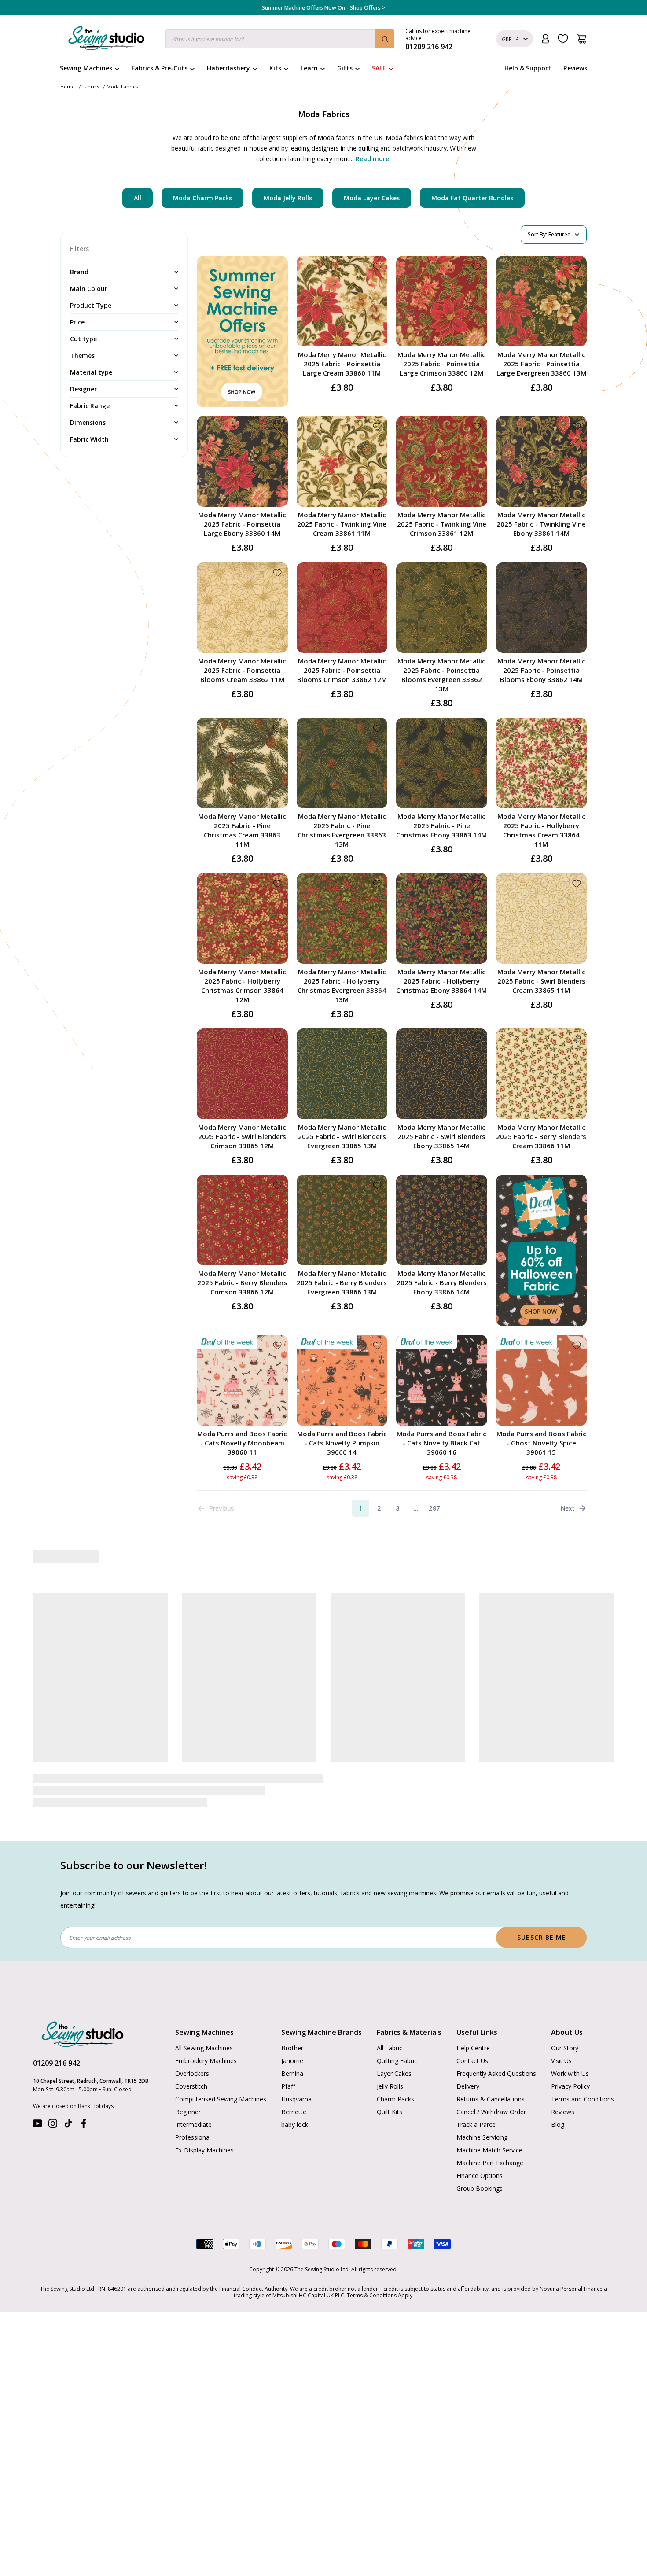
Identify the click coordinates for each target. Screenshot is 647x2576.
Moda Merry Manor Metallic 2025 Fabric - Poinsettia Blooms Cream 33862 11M (242, 670)
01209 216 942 (57, 2035)
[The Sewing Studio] (106, 40)
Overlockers (192, 2046)
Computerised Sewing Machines (221, 2071)
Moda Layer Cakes (372, 198)
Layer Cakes (394, 2046)
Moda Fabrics (122, 87)
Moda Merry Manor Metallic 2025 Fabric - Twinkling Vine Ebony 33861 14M (541, 524)
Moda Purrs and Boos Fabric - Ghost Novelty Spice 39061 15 (541, 1443)
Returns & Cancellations (491, 2071)
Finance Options (480, 2148)
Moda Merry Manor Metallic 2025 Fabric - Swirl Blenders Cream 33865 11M (541, 981)
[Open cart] (582, 39)
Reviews (575, 68)
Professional (193, 2110)
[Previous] (64, 1683)
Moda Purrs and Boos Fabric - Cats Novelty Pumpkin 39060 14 (342, 1443)
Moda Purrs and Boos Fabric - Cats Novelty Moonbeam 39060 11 (242, 1443)
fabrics (350, 1865)
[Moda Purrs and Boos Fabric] (385, 1647)
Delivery (468, 2058)
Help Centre (473, 2020)
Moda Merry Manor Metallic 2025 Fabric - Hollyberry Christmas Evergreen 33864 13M (342, 986)
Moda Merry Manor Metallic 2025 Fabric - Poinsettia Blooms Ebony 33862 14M (541, 670)
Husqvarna (296, 2071)
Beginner (188, 2084)
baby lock (295, 2097)
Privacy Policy (570, 2058)
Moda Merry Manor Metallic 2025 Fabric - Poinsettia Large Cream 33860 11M (342, 364)
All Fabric (390, 2020)
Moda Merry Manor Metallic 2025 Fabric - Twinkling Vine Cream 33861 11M (342, 524)
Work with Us (570, 2046)
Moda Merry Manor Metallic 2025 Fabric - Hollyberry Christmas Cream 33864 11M (541, 830)
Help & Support (528, 68)
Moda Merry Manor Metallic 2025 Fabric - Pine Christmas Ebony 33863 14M (441, 825)
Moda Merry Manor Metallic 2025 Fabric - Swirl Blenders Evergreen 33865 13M (342, 1136)
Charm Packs (395, 2071)
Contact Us (472, 2033)
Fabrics (91, 87)
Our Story (565, 2020)
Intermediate (193, 2097)
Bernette (294, 2084)
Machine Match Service (489, 2122)
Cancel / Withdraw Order (491, 2084)
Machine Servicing (482, 2110)
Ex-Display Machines (204, 2122)
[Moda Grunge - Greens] (139, 1647)
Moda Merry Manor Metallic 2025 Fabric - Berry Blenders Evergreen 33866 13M (342, 1282)
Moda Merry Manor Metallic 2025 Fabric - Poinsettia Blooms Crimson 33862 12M (342, 670)
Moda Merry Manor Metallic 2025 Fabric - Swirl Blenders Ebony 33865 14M (441, 1136)
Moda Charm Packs (202, 198)
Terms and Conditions (583, 2071)
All (138, 198)
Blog (558, 2097)
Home (68, 87)
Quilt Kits (390, 2084)
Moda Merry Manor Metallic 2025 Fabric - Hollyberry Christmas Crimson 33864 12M (242, 986)
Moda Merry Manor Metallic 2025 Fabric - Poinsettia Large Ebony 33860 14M (242, 524)
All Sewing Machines (204, 2020)
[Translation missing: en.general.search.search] (385, 39)
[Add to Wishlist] (377, 266)
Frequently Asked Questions (496, 2046)
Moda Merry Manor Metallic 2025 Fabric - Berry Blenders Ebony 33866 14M (442, 1282)
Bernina (292, 2046)
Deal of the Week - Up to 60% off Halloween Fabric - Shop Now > (323, 8)
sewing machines (412, 1865)
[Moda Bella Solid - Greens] (508, 1647)
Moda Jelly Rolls (288, 198)
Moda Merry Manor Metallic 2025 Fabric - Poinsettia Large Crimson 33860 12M (441, 364)
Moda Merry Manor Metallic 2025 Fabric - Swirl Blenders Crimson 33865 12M (242, 1136)
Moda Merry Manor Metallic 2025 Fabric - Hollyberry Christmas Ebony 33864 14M (441, 981)
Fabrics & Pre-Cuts (160, 68)
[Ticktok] (68, 2098)
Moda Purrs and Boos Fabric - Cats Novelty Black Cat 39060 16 (441, 1443)
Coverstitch (191, 2058)
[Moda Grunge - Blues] (262, 1647)
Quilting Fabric (397, 2033)
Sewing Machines (86, 68)
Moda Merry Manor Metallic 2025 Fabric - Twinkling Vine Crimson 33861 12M (442, 524)
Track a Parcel (477, 2097)
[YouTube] (37, 2098)
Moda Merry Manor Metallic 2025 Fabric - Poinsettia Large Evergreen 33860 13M (541, 364)
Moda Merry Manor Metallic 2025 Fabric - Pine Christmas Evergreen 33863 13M (342, 830)
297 (434, 1508)
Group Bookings (480, 2161)
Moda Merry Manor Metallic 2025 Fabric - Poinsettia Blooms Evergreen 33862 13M (441, 675)
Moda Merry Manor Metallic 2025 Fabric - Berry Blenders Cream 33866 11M (541, 1136)
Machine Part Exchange (490, 2135)
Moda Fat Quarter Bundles (472, 198)
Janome (292, 2033)
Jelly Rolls (390, 2058)
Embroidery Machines (206, 2033)
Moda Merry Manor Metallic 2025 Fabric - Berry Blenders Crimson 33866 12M (242, 1282)
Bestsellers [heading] (323, 1557)
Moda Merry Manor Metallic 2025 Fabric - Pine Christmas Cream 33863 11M (242, 830)
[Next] (582, 1683)
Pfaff (288, 2058)
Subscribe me (542, 1910)
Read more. (373, 159)
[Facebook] (84, 2098)
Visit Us (561, 2033)
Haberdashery (228, 68)
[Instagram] (53, 2098)
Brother (292, 2020)
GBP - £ (510, 39)
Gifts (345, 68)
